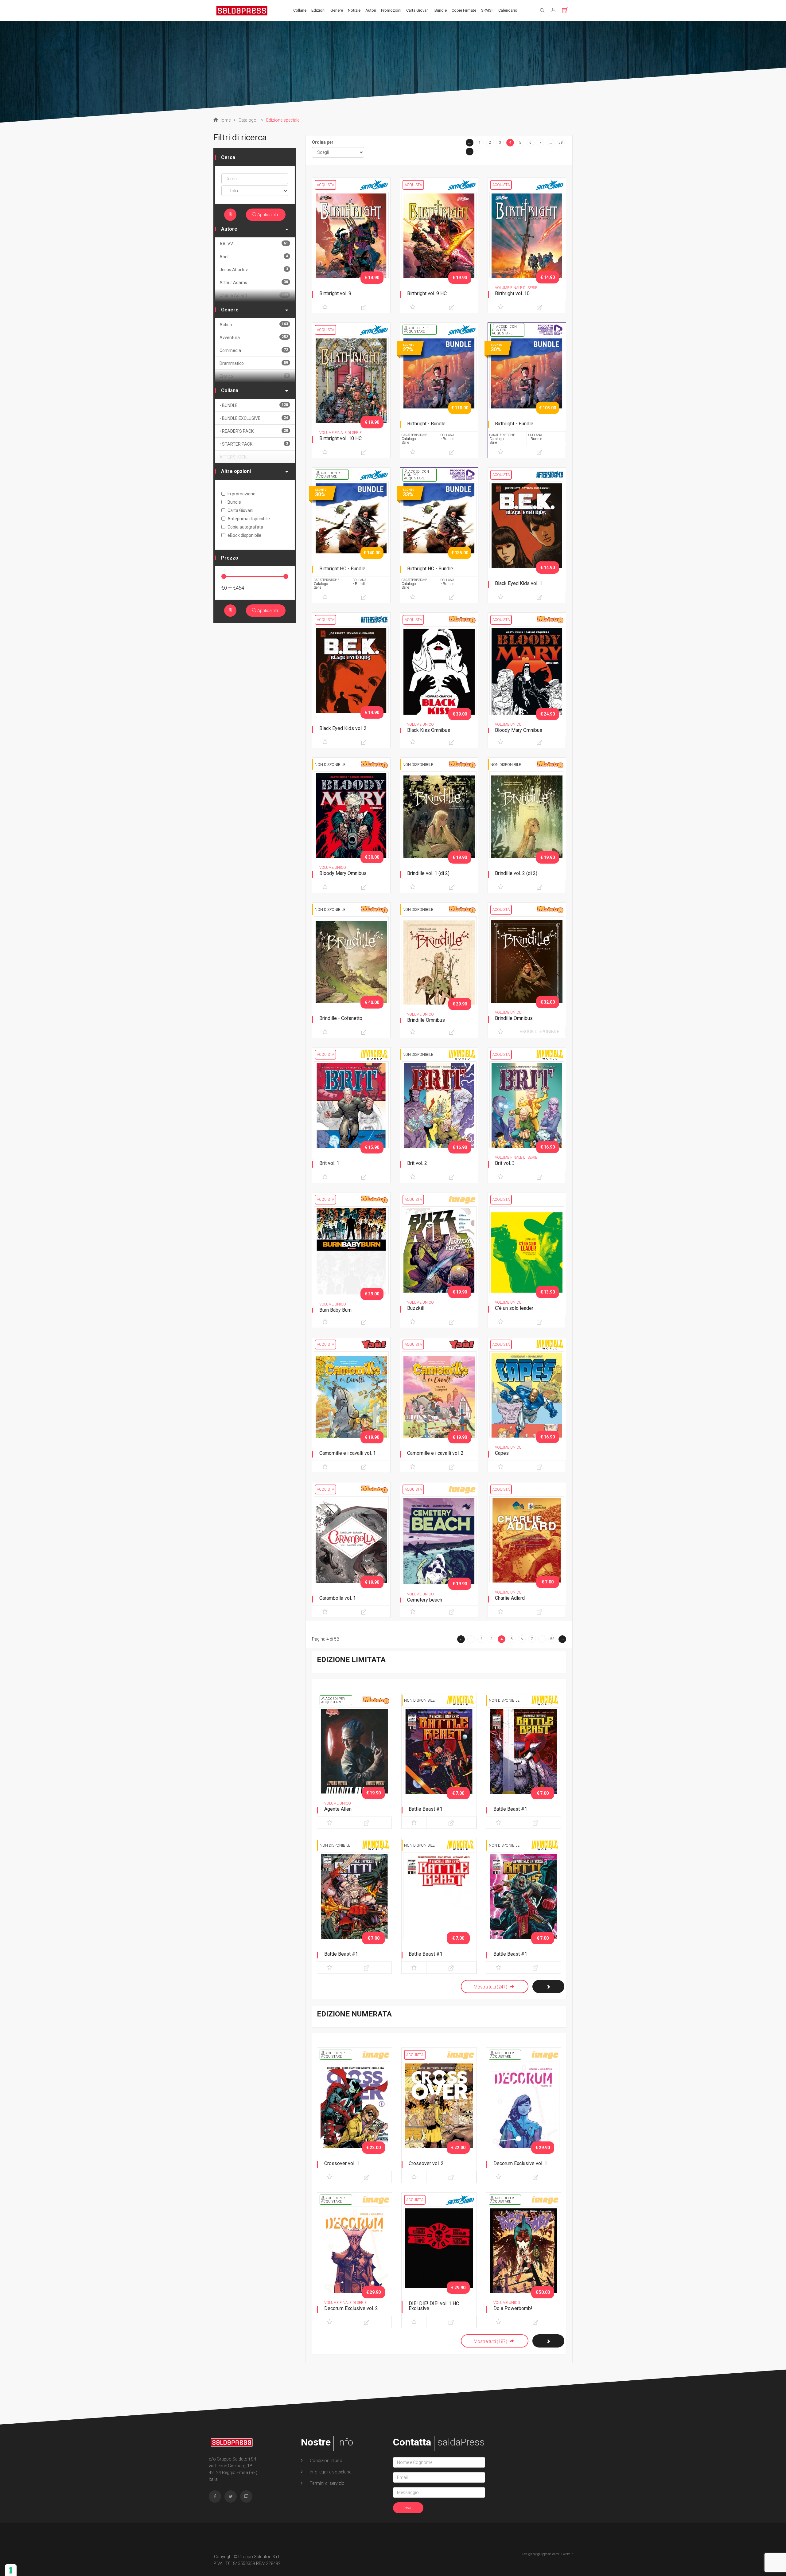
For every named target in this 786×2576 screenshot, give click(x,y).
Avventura (254, 337)
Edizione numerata (354, 2014)
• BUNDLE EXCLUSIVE (254, 418)
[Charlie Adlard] (527, 1551)
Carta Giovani (418, 10)
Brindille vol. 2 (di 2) (516, 873)
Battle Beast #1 (426, 1809)
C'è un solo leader (514, 1308)
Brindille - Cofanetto (341, 1018)
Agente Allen (338, 1809)
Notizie (354, 10)
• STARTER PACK (254, 444)
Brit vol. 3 (505, 1163)
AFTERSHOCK (233, 457)
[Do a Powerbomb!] (524, 2259)
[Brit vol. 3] (527, 1116)
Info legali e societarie (330, 2472)
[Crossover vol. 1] (354, 2114)
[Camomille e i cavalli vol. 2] (439, 1406)
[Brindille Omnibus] (439, 971)
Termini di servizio (327, 2483)
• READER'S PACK (254, 431)
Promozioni (391, 10)
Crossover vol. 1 (342, 2163)
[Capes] (527, 1406)
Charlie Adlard (510, 1598)
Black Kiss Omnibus (429, 730)
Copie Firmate (464, 10)
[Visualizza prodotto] (364, 307)
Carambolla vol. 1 (338, 1598)
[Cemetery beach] (439, 1551)
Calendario (508, 10)
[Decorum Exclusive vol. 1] (524, 2114)
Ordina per (323, 142)
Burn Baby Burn (335, 1310)
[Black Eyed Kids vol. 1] (527, 537)
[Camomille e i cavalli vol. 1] (351, 1406)
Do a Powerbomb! (513, 2308)
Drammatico (254, 363)
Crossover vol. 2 (426, 2163)
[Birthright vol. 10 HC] (351, 392)
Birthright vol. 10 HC (340, 438)
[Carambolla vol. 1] (351, 1551)
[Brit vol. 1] (351, 1116)
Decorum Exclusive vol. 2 (351, 2308)
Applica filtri (268, 215)
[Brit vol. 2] (439, 1116)
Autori (371, 10)
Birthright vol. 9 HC (427, 293)
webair (568, 2554)
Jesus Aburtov (254, 269)
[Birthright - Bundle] (439, 392)
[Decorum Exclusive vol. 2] (354, 2259)
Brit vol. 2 (417, 1163)
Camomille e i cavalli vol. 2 (435, 1453)
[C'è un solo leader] (527, 1261)
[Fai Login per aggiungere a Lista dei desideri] (325, 307)
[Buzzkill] (439, 1261)
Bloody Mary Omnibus (519, 730)
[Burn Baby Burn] (351, 1261)
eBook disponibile (540, 1032)
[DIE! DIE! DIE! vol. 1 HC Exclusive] (439, 2259)
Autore (229, 229)
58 (561, 142)
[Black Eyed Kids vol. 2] (351, 681)
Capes (502, 1453)
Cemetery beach (425, 1600)
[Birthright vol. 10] (527, 247)
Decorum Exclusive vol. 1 (520, 2163)
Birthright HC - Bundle (342, 569)
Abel (254, 257)
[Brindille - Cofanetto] (351, 971)
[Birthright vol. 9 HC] (439, 247)
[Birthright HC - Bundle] (351, 537)
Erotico (254, 376)
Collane (300, 10)
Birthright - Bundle (426, 424)
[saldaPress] (242, 10)
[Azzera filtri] (230, 215)
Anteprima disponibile (249, 519)
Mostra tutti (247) (491, 1987)
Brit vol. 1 (329, 1163)
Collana (230, 390)
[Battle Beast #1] (439, 1760)
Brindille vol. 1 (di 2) (428, 873)
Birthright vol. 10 (512, 293)
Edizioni (318, 10)
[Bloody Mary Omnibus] (527, 681)
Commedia (254, 350)
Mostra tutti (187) (491, 2341)
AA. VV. (254, 244)
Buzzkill (416, 1308)
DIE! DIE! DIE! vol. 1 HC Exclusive (434, 2306)
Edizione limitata (351, 1660)
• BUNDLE (254, 405)
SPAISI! (487, 10)
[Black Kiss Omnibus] (439, 681)
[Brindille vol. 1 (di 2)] (439, 826)
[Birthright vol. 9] (351, 247)
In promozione (241, 494)
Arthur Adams (254, 282)
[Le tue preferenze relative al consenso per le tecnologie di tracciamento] (11, 2570)
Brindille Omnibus (426, 1020)
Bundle (441, 10)
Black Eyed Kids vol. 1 (519, 583)
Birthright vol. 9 (335, 293)
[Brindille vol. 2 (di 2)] (527, 826)
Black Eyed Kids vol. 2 (343, 728)
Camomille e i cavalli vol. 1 (348, 1453)
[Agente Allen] (354, 1760)
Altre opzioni (236, 471)
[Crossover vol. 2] (439, 2114)
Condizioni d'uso (326, 2461)
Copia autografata (245, 527)
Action (254, 324)
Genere (337, 10)
